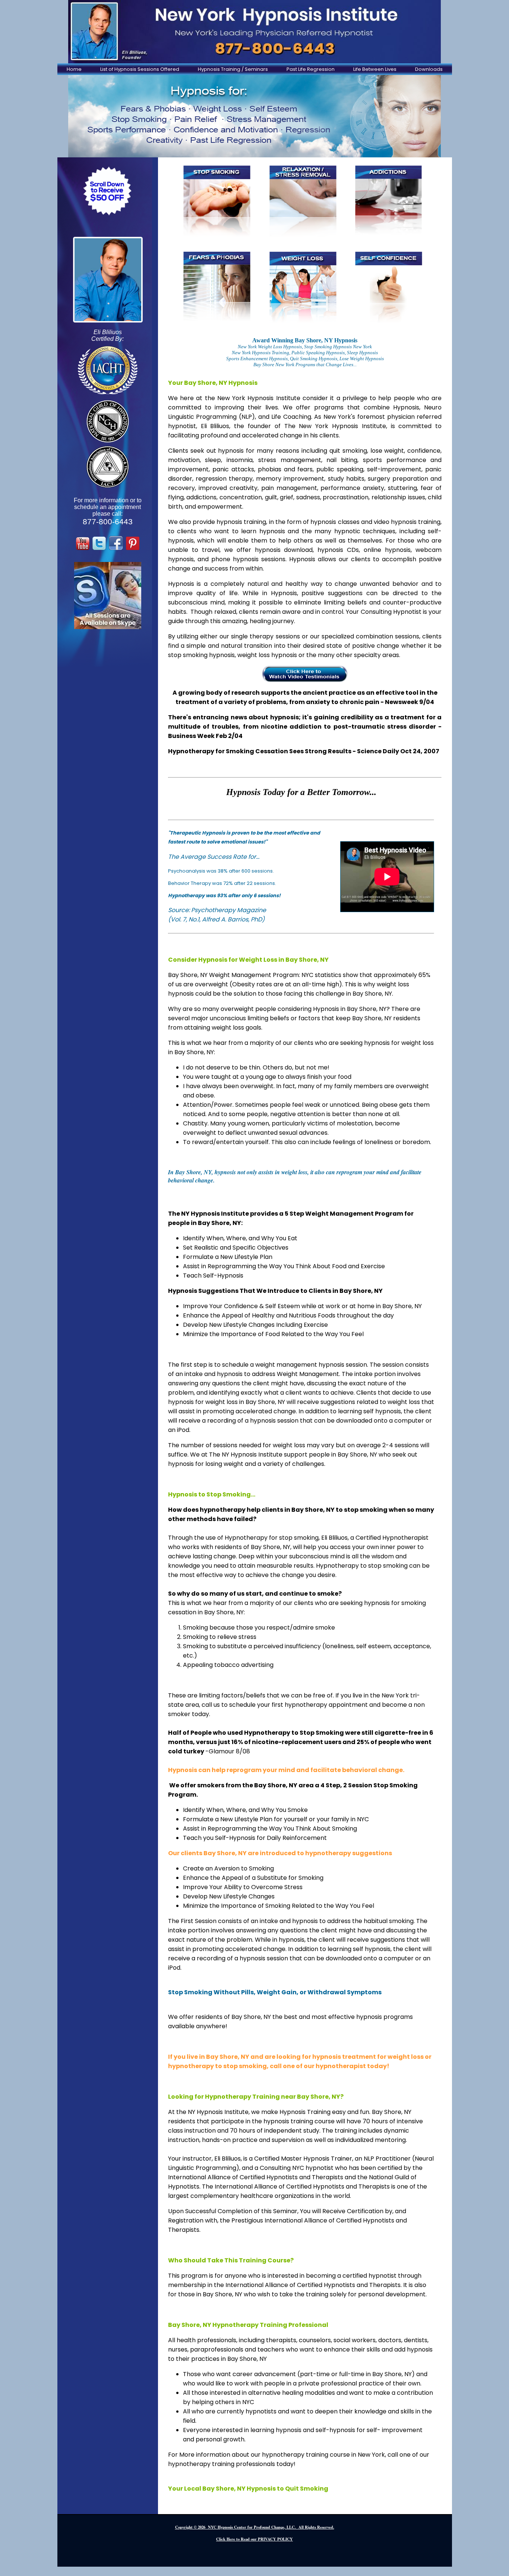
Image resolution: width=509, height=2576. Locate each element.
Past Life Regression (311, 69)
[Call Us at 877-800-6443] (255, 32)
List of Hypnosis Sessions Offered (140, 69)
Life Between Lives (375, 69)
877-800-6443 (108, 522)
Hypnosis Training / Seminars (233, 69)
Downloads (429, 69)
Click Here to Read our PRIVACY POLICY (255, 2539)
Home (74, 69)
